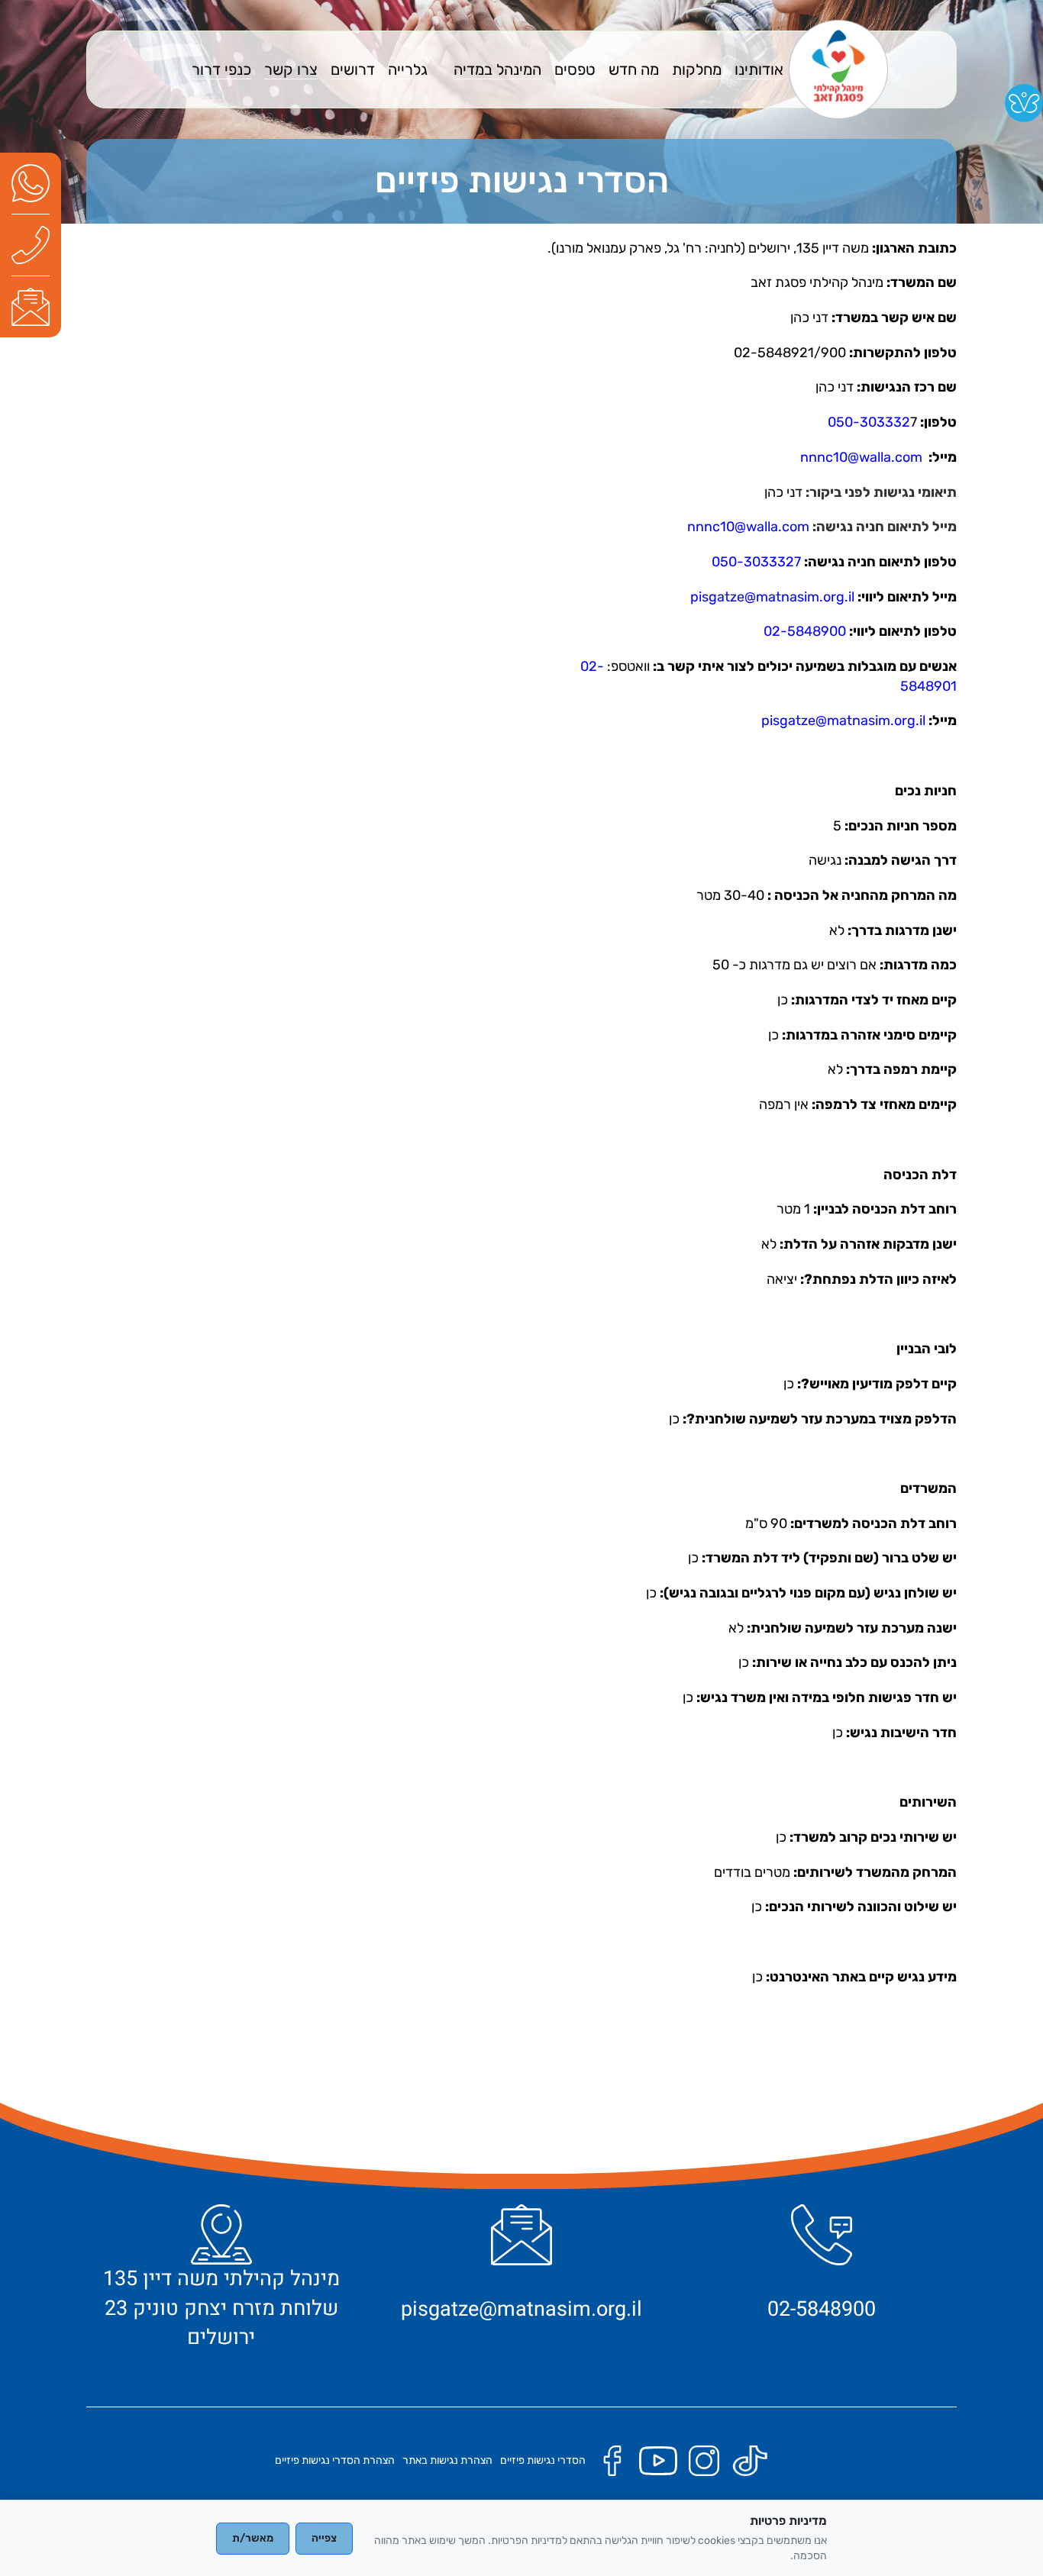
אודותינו (759, 69)
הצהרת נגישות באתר (447, 2460)
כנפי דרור (221, 69)
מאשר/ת (253, 2538)
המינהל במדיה (497, 69)
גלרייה (408, 69)
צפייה (324, 2538)
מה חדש (634, 69)
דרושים (353, 69)
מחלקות (697, 69)
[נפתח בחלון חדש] (31, 183)
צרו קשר (291, 69)
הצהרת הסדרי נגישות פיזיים (335, 2460)
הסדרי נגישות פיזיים (543, 2460)
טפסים (575, 69)
